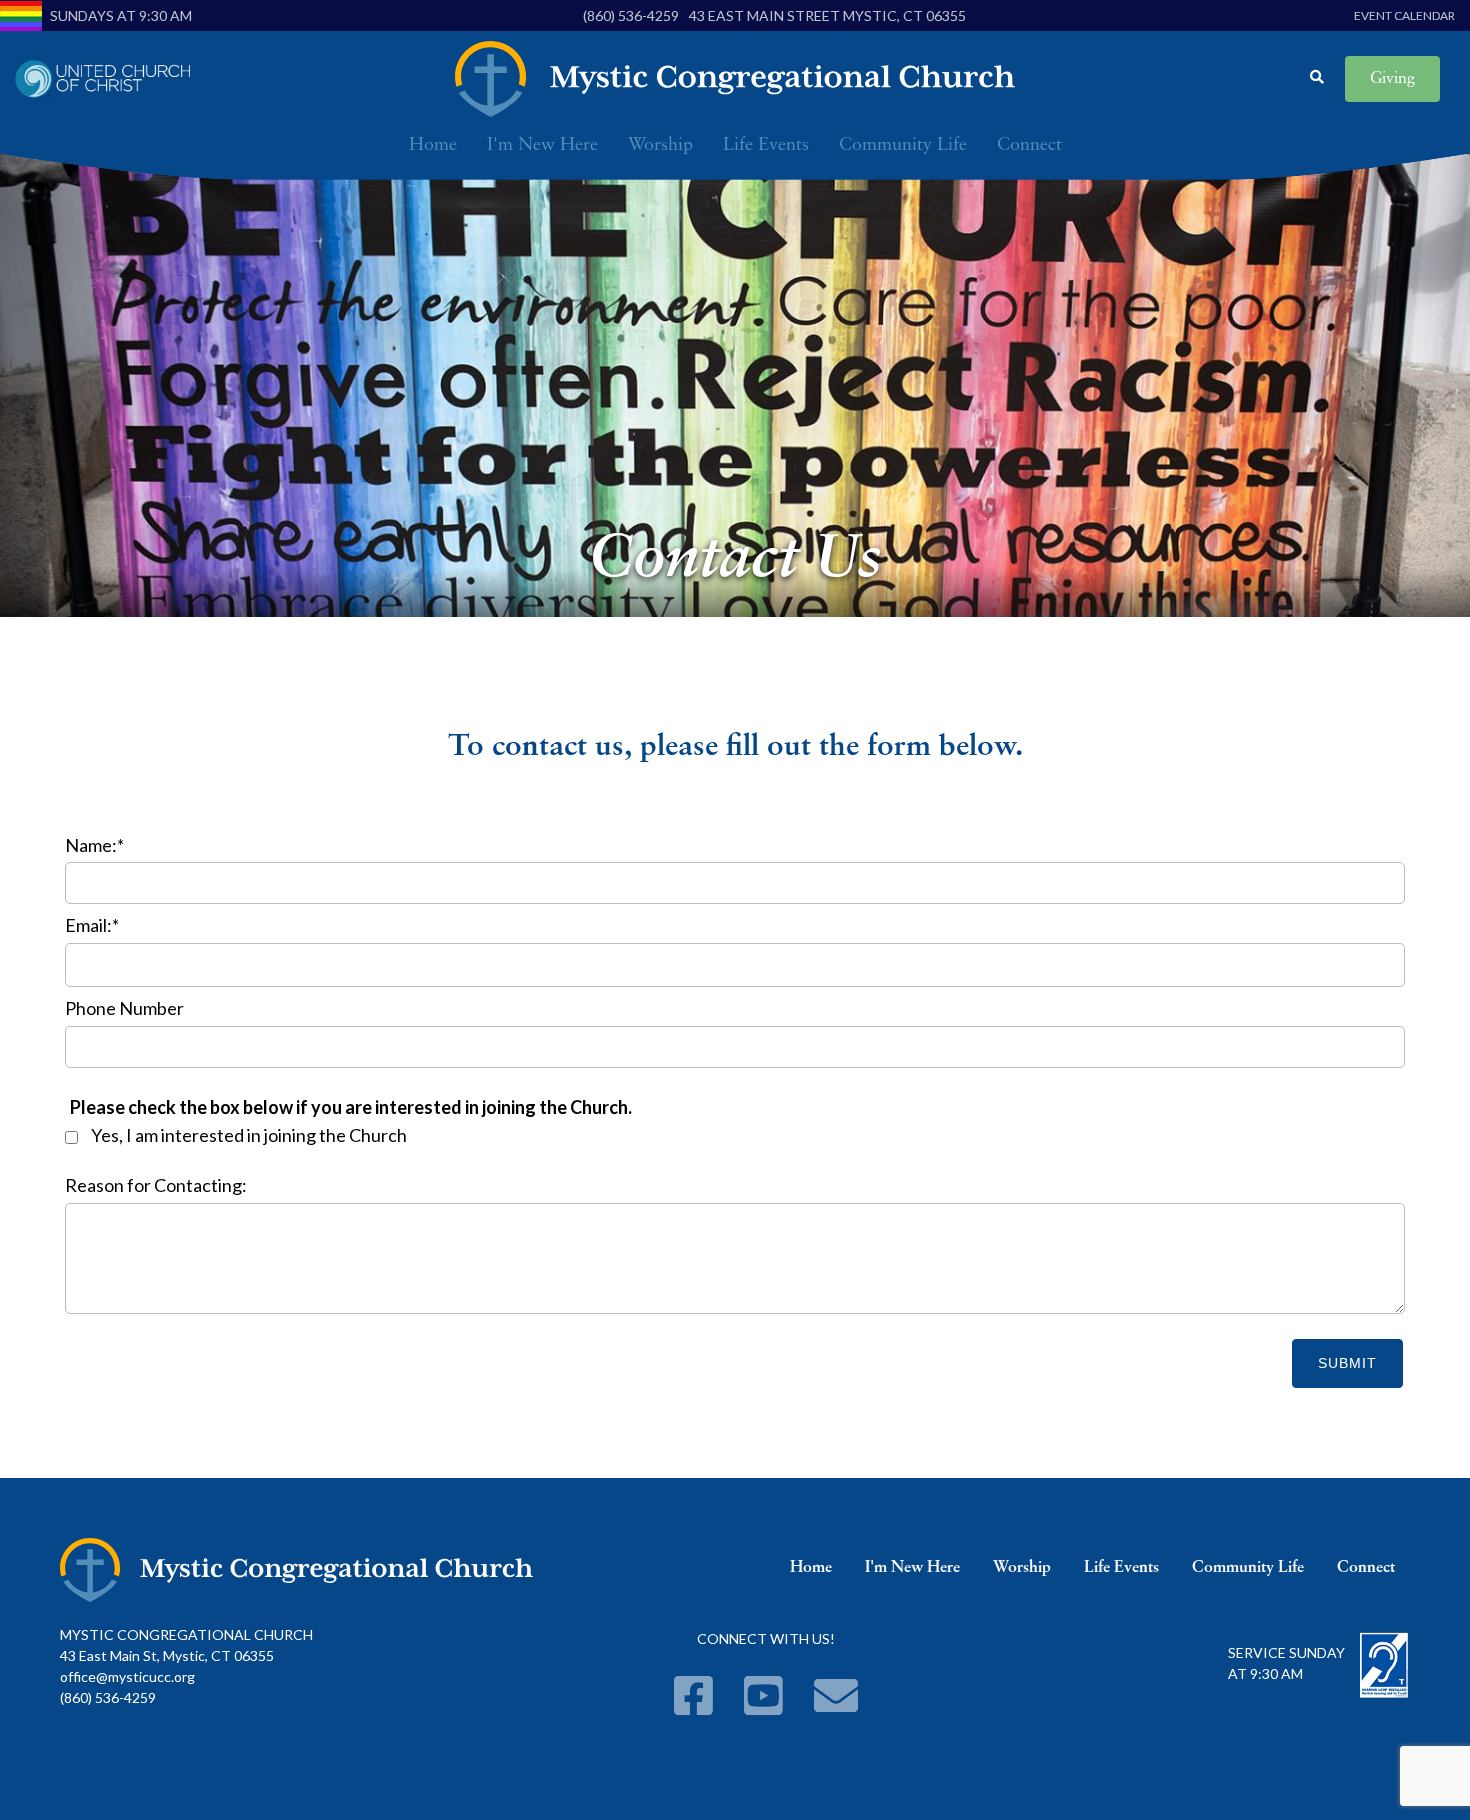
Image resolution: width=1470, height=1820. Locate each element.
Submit (1347, 1363)
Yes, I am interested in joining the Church (249, 1135)
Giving (1392, 79)
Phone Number (124, 1008)
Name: (94, 845)
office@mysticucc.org (127, 1676)
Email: (92, 925)
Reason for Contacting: (156, 1185)
